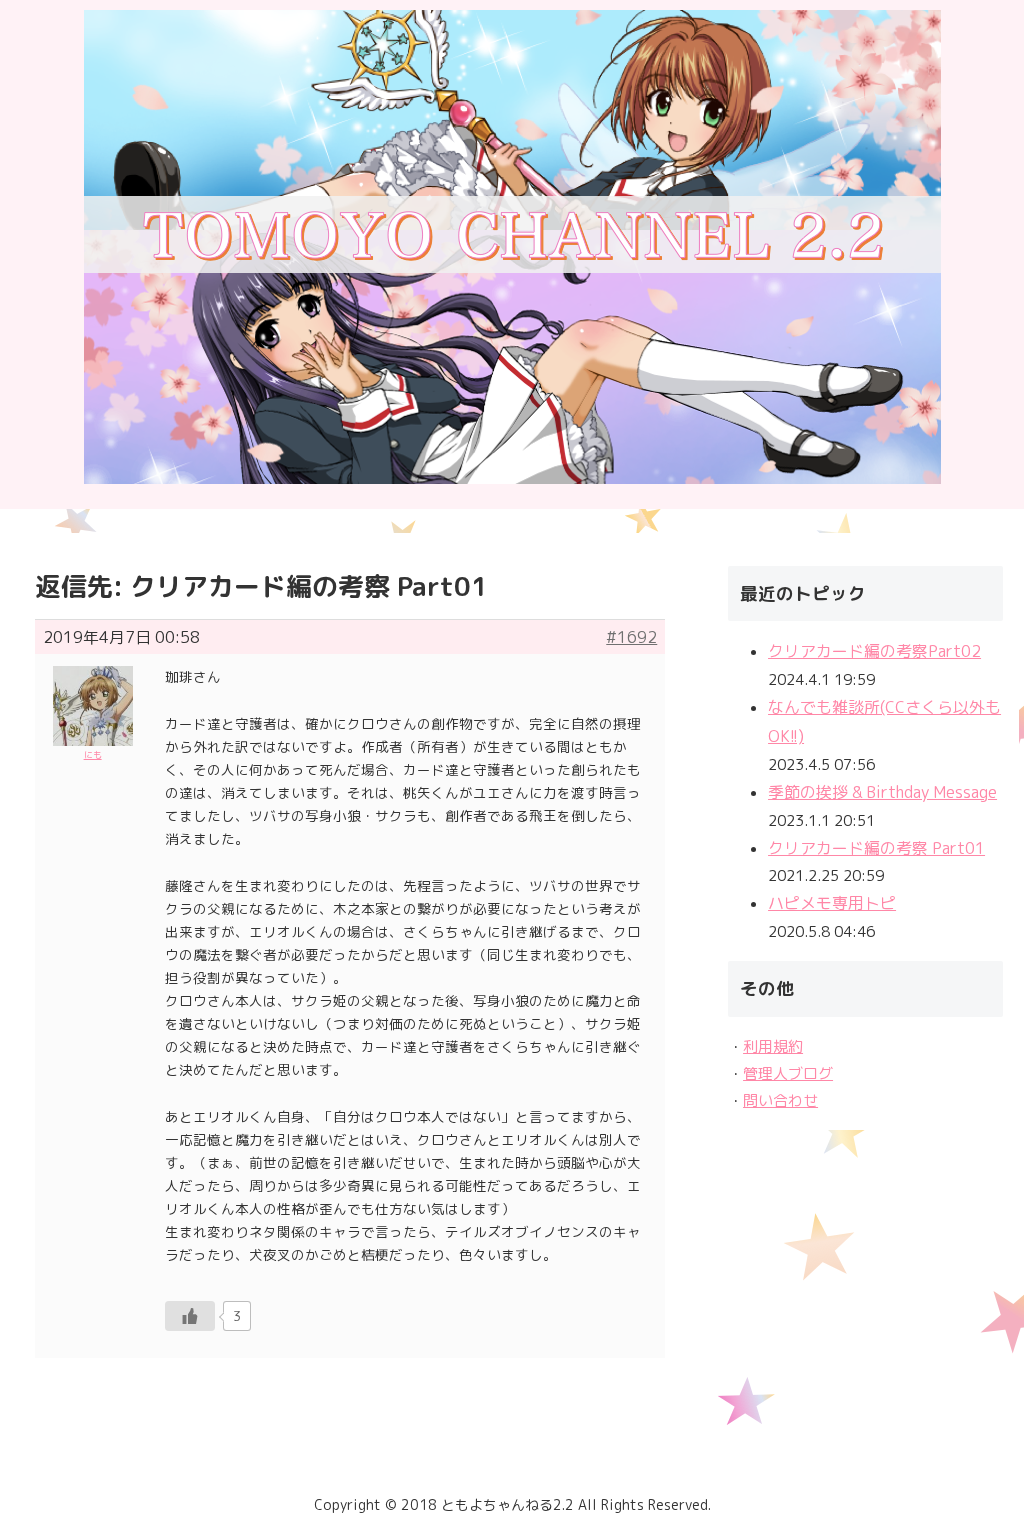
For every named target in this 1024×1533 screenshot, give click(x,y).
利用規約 (773, 1046)
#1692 (631, 637)
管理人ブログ (788, 1073)
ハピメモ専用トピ (832, 903)
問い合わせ (780, 1100)
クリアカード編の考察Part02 (874, 651)
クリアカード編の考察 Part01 (876, 848)
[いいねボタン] (190, 1316)
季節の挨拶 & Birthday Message (882, 792)
